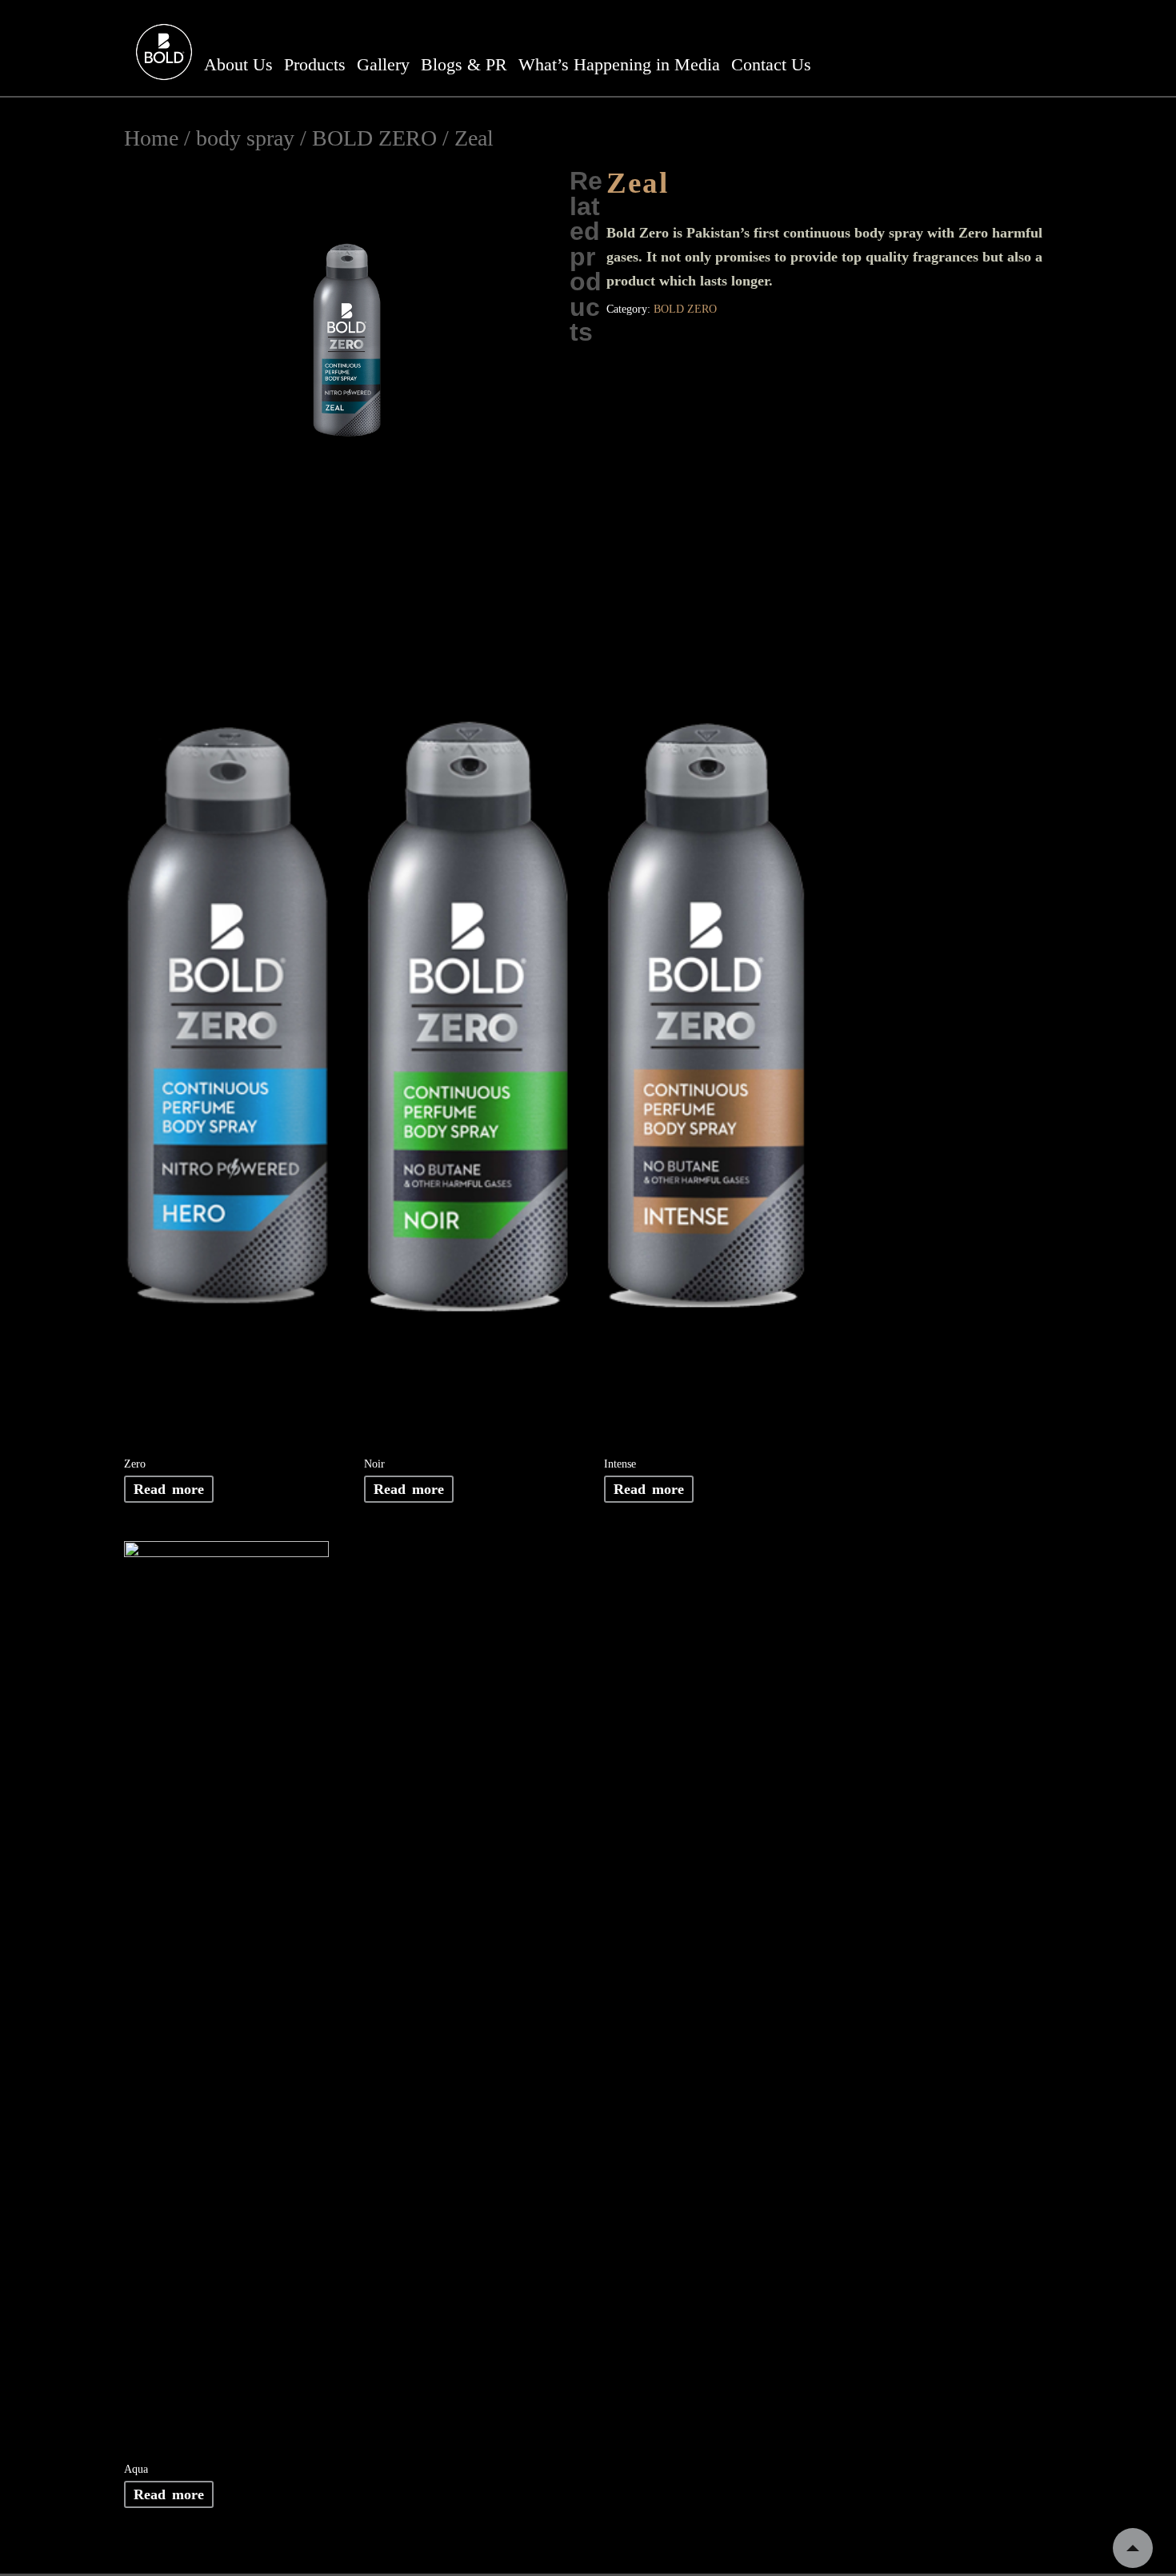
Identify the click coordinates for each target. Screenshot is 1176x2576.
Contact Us (771, 64)
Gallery (383, 64)
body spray (245, 138)
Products (315, 64)
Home (151, 138)
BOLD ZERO (374, 138)
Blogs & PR (464, 64)
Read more (169, 1489)
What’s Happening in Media (619, 64)
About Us (238, 64)
